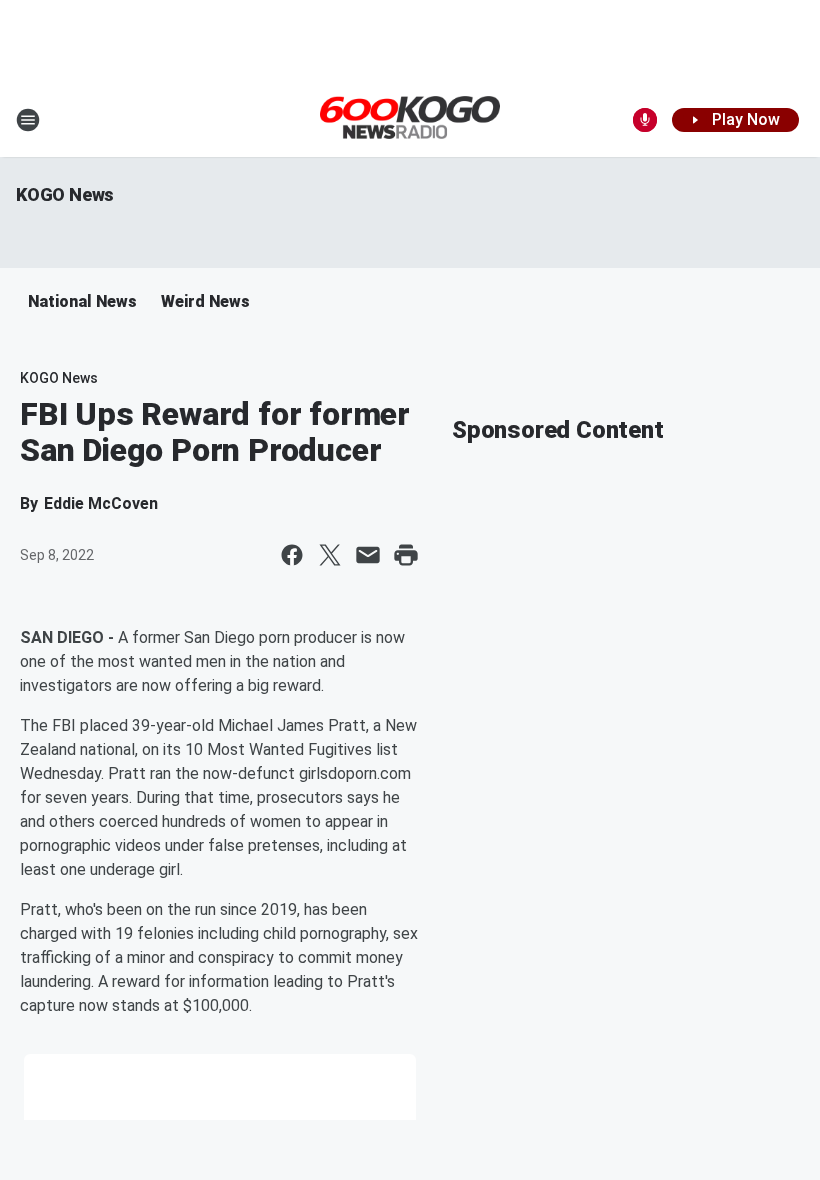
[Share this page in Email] (368, 555)
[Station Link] (410, 119)
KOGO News (65, 194)
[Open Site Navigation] (28, 120)
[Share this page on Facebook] (292, 555)
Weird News (205, 301)
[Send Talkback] (645, 120)
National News (82, 301)
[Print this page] (406, 555)
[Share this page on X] (330, 555)
